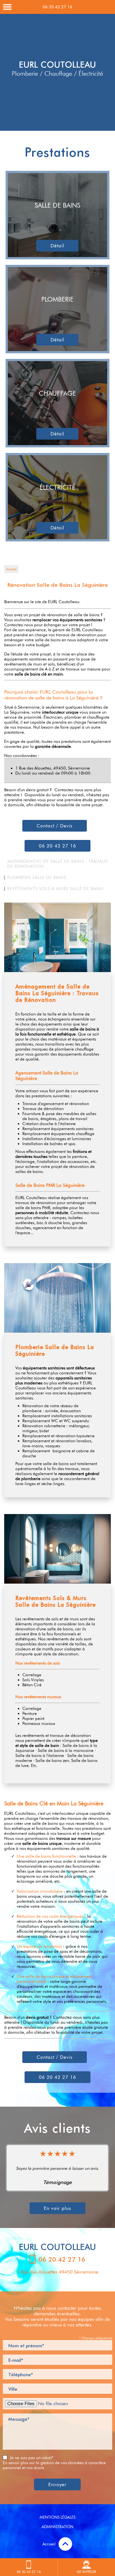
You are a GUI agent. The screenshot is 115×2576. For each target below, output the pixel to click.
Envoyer (57, 2484)
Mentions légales (57, 2517)
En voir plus (57, 2208)
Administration (57, 2527)
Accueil (11, 569)
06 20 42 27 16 (57, 7)
